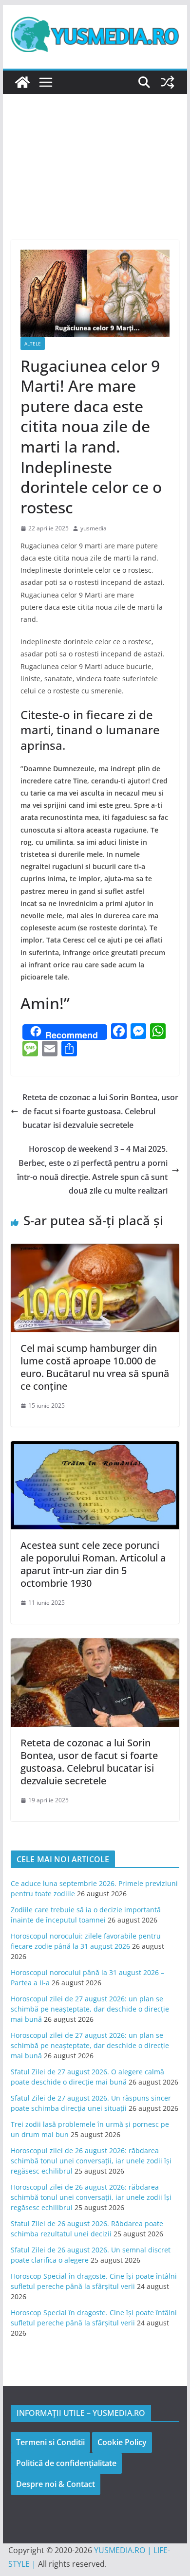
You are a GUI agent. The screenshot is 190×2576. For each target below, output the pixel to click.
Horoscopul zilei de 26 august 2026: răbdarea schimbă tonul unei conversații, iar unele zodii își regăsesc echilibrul (91, 2161)
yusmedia (94, 528)
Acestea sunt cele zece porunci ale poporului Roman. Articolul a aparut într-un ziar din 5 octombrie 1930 (93, 1564)
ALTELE (33, 344)
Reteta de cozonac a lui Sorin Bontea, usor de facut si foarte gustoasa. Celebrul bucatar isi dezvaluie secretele (100, 1111)
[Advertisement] (95, 152)
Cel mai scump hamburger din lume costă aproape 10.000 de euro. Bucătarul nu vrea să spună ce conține (95, 1367)
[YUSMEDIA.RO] (22, 82)
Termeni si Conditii (50, 2442)
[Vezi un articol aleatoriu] (168, 82)
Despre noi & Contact (56, 2484)
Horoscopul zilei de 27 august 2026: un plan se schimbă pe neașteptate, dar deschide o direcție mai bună (90, 2009)
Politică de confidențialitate (66, 2463)
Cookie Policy (122, 2442)
